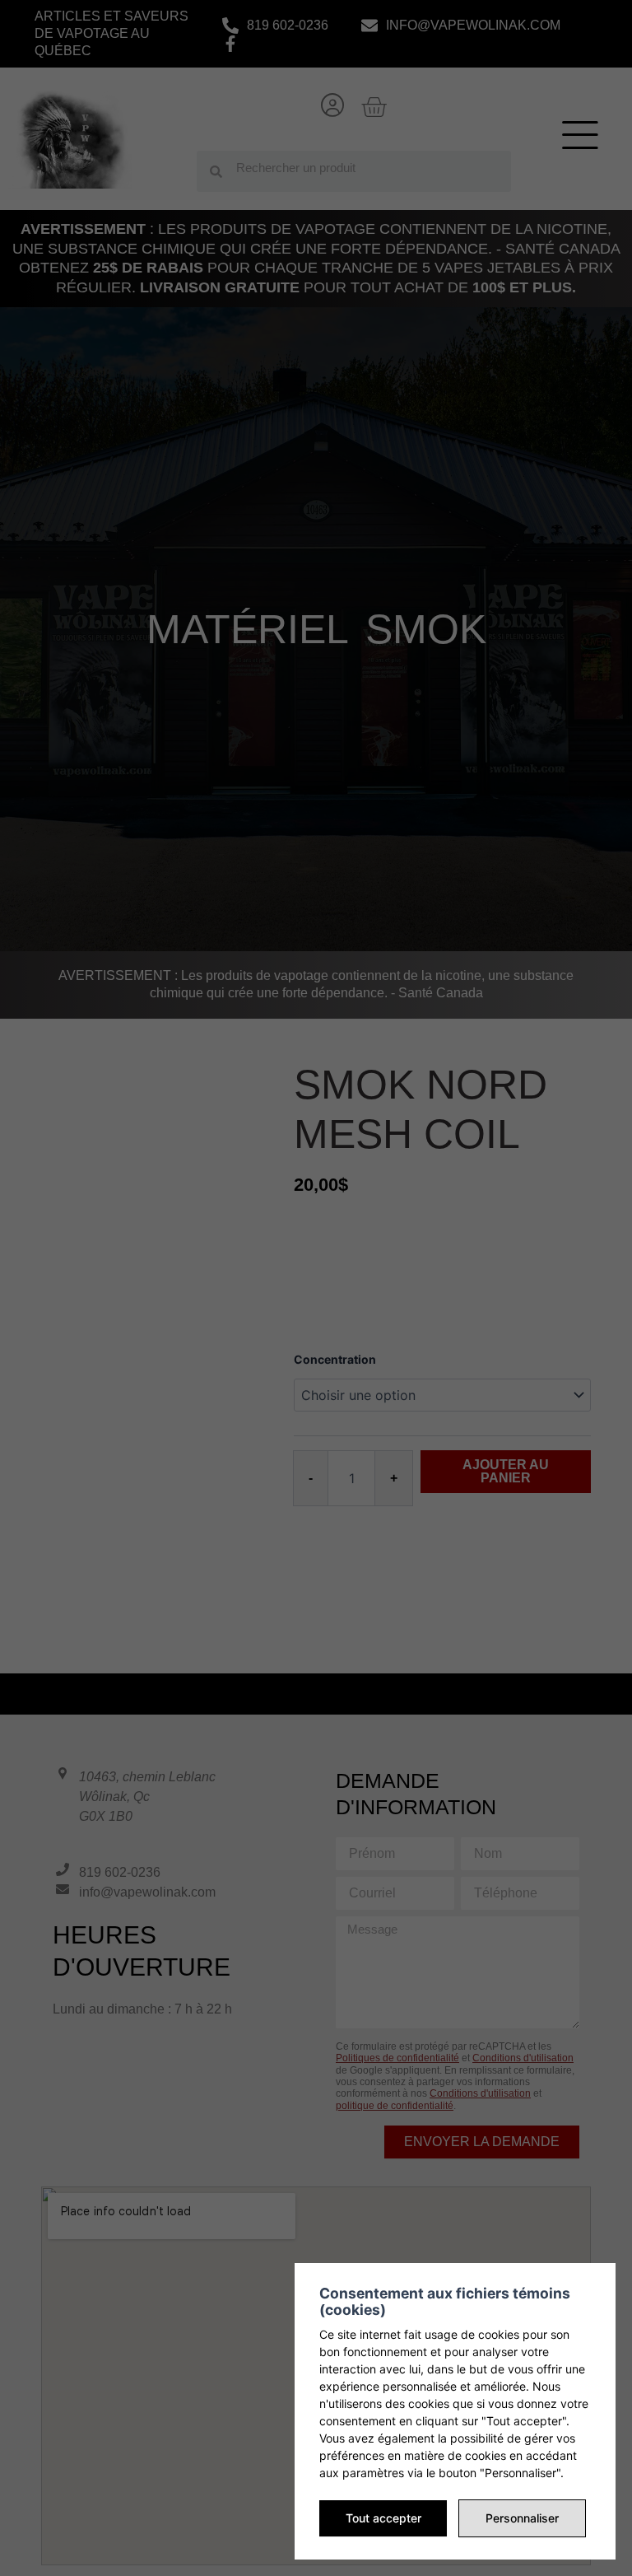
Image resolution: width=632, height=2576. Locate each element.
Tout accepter (383, 2518)
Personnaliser (522, 2518)
